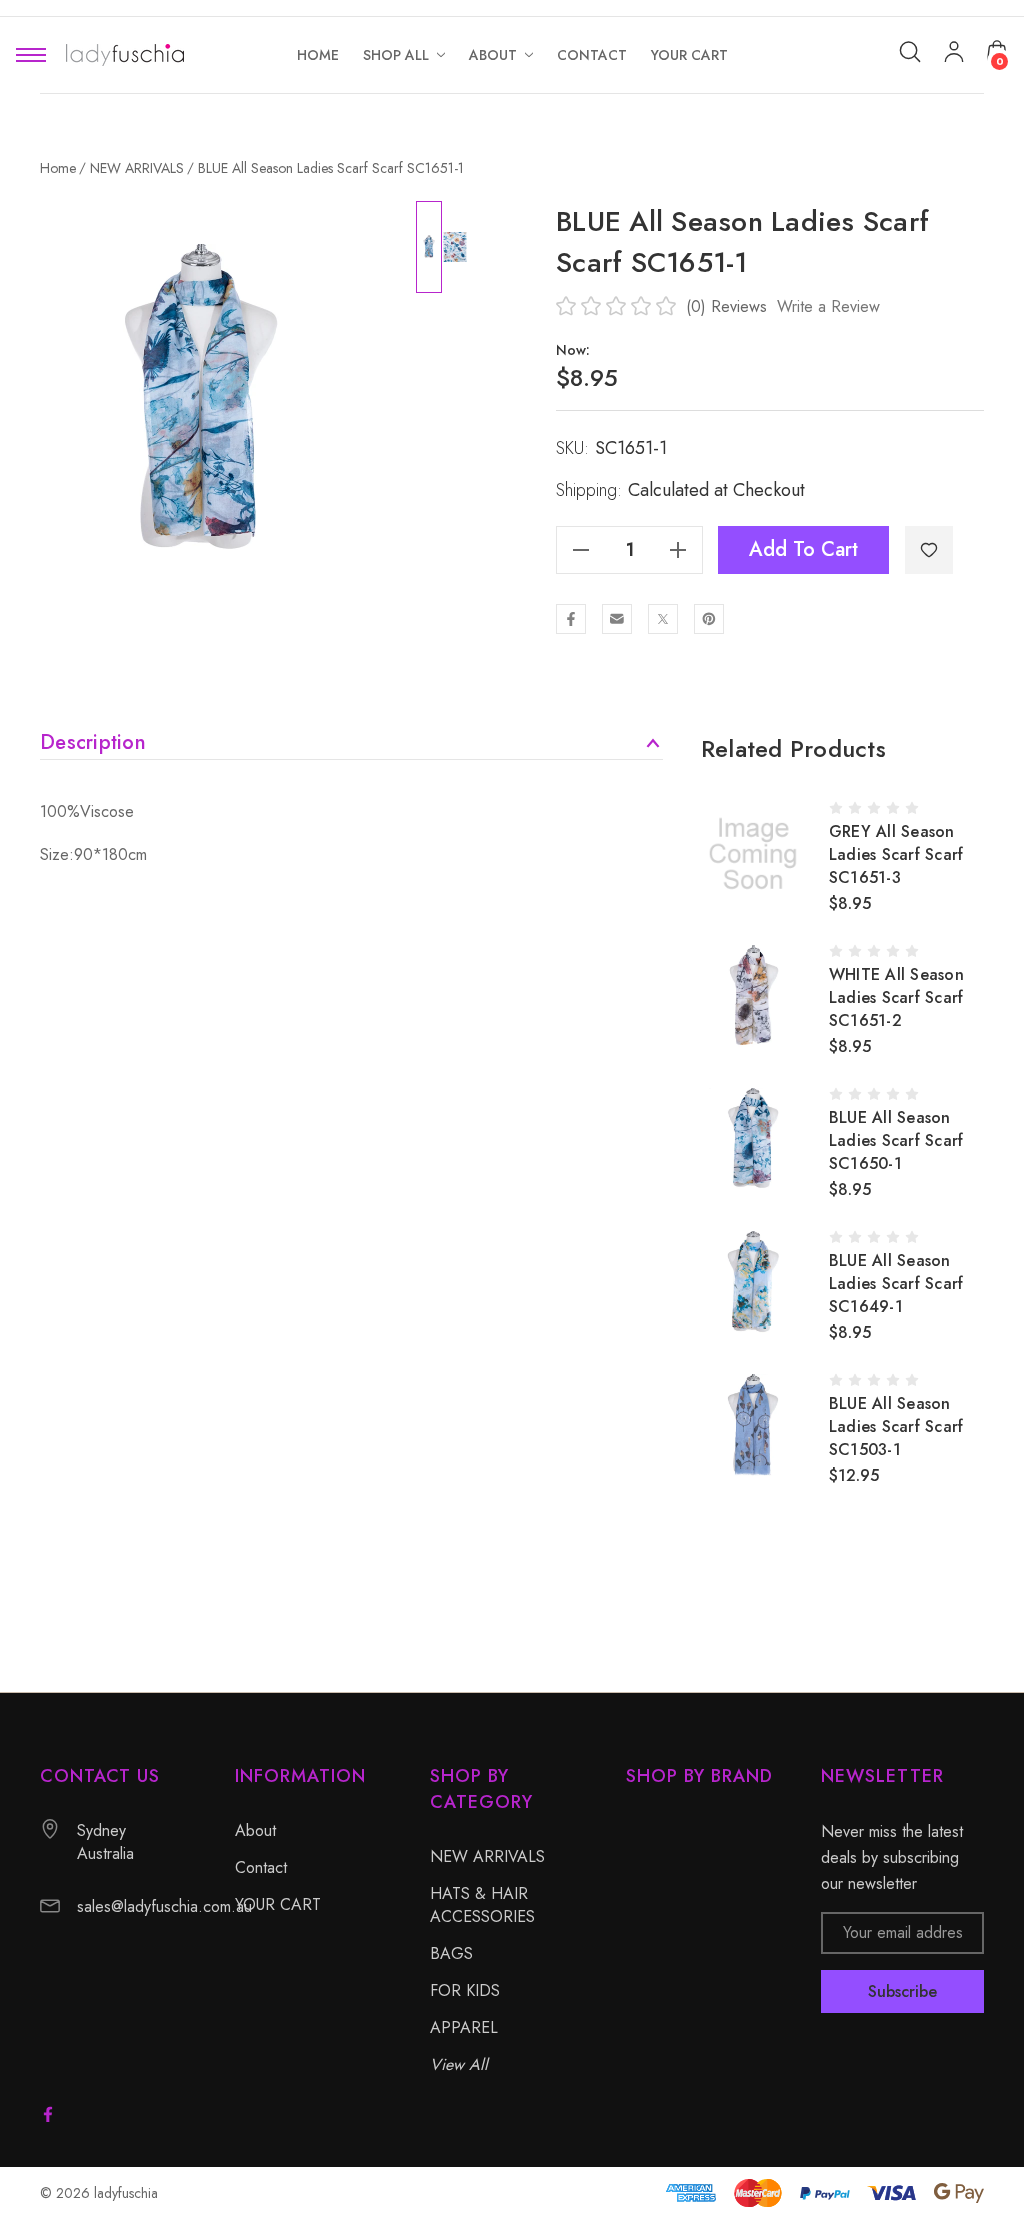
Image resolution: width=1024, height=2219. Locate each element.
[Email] (617, 619)
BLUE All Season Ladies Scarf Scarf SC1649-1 (896, 1283)
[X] (663, 619)
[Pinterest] (709, 619)
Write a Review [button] (828, 306)
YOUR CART (278, 1904)
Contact (261, 1867)
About (255, 1830)
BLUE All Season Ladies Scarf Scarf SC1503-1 (896, 1426)
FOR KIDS (465, 1990)
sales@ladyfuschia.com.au (164, 1906)
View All (459, 2064)
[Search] (910, 52)
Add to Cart (803, 549)
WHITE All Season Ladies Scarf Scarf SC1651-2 (896, 997)
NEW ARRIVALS (487, 1856)
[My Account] (954, 55)
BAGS (451, 1953)
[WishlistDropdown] (929, 550)
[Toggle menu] (31, 55)
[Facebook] (571, 619)
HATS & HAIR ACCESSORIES (482, 1905)
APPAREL (464, 2027)
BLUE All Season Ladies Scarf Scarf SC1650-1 (896, 1140)
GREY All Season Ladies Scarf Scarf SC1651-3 (896, 854)
